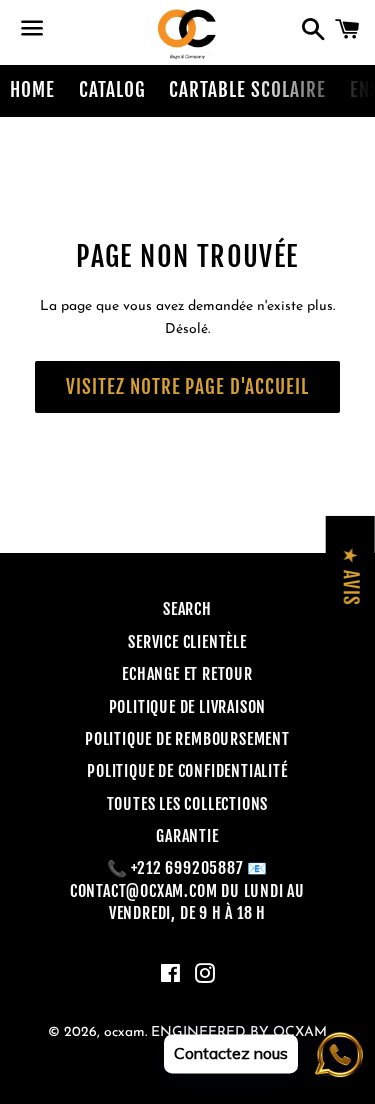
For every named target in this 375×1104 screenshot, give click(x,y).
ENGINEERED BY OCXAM (239, 1032)
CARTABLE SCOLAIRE (247, 90)
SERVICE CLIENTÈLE (187, 642)
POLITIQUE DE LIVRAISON (188, 707)
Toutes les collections (188, 804)
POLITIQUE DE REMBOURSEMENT (187, 739)
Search (187, 609)
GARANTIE (187, 836)
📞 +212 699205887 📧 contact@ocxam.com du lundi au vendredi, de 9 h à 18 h (187, 890)
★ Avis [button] (351, 576)
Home (32, 90)
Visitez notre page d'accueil (187, 387)
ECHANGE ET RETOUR (187, 674)
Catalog (112, 90)
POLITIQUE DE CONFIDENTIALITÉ (187, 771)
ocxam (124, 1032)
